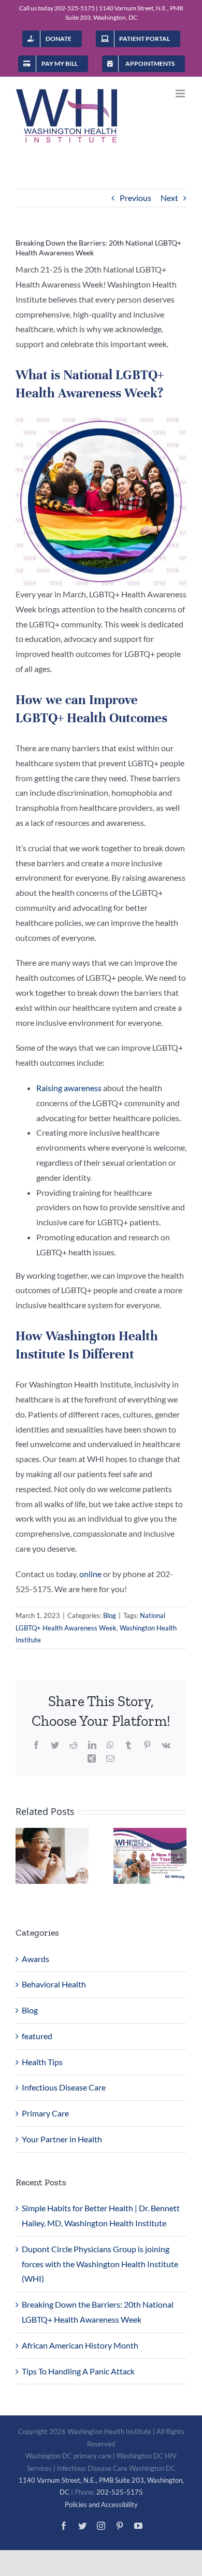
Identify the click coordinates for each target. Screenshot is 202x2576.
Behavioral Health (54, 1984)
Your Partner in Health (62, 2139)
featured (37, 2036)
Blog (110, 1615)
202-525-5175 (75, 8)
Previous (135, 198)
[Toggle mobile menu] (181, 94)
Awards (35, 1959)
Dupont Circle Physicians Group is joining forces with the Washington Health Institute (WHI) (100, 2264)
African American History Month (80, 2345)
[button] (23, 1856)
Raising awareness (69, 1088)
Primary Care (45, 2113)
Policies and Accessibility (101, 2505)
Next (169, 198)
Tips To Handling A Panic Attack (78, 2371)
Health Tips (42, 2062)
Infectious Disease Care (64, 2087)
